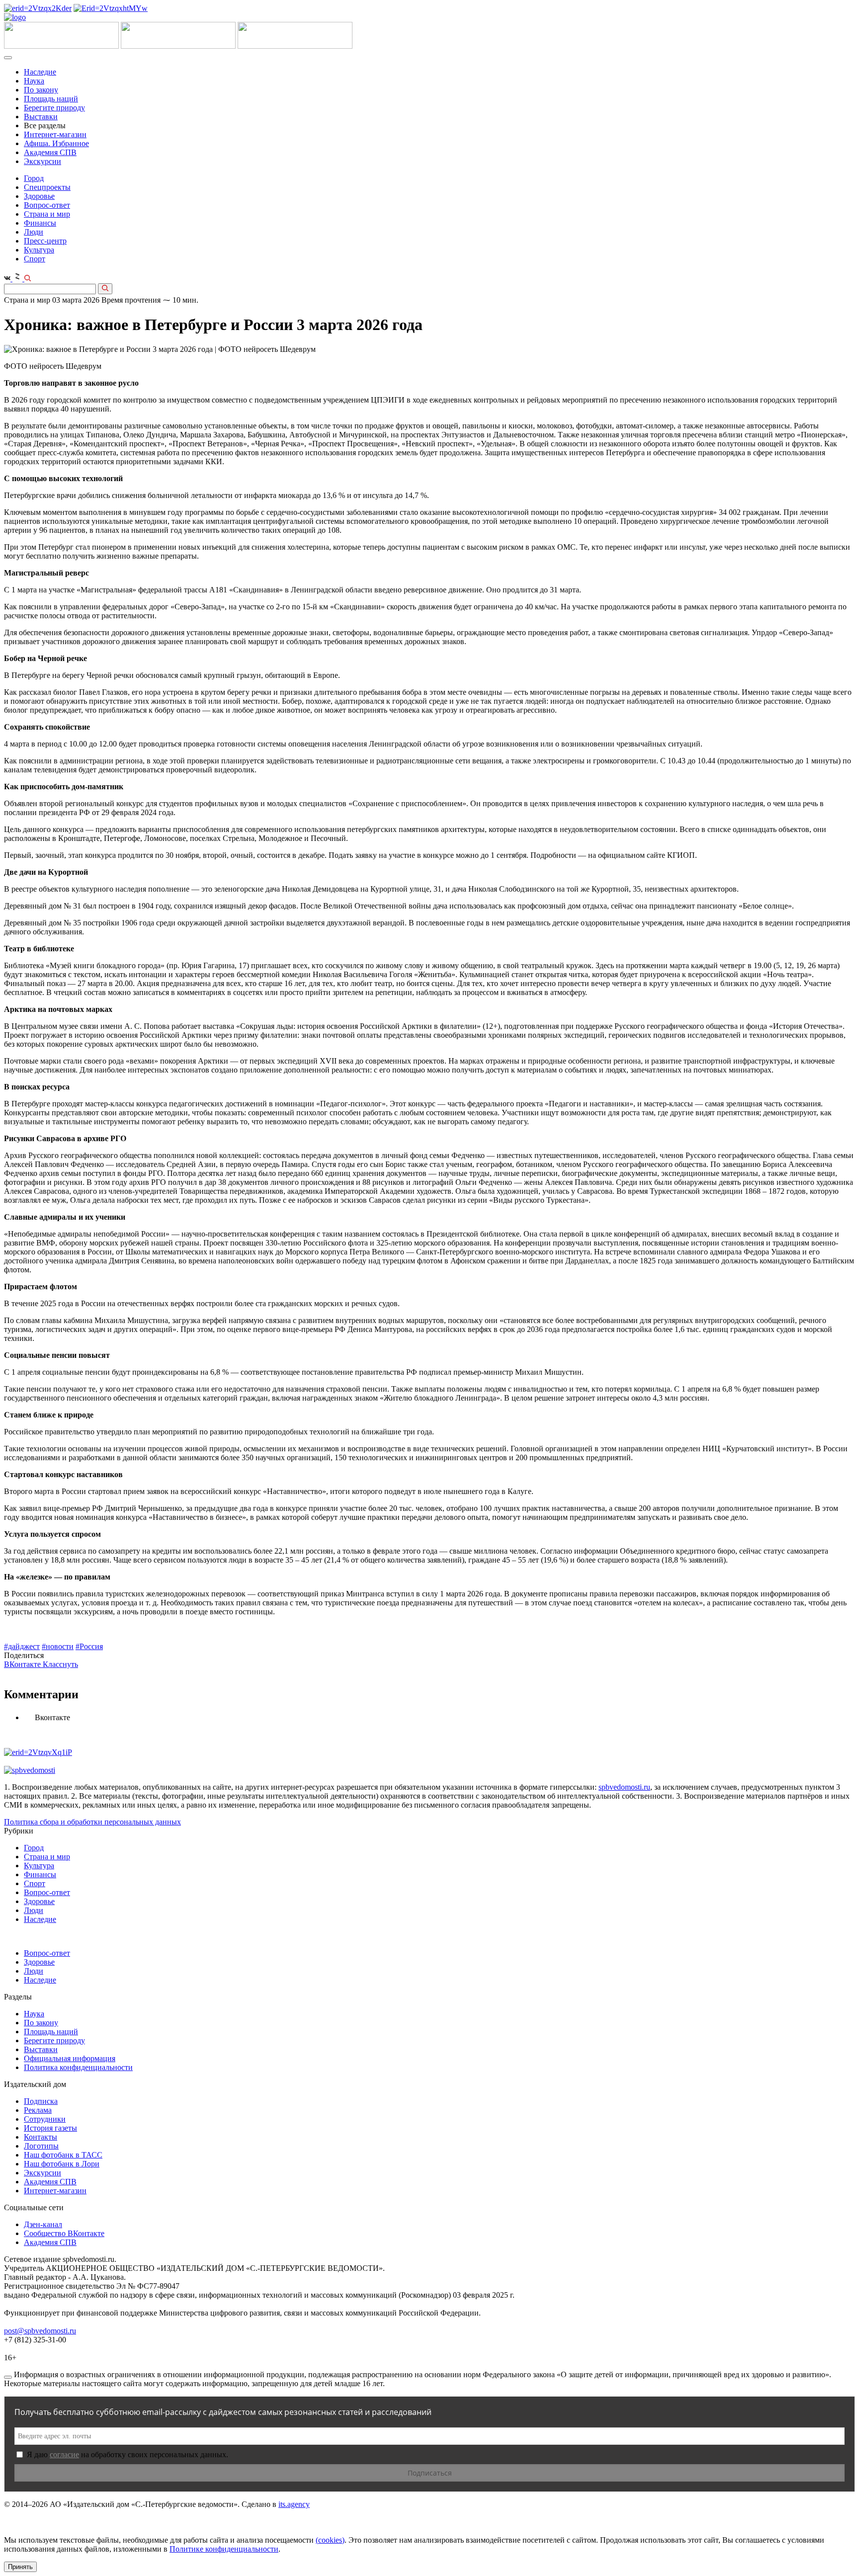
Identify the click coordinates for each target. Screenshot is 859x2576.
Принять (20, 2567)
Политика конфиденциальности (78, 2067)
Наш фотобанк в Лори (62, 2164)
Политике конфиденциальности (224, 2549)
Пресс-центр (45, 241)
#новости (58, 1646)
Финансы (40, 223)
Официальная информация (70, 2058)
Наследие (40, 72)
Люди (34, 232)
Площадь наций (51, 99)
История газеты (50, 2128)
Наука (34, 81)
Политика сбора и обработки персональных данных (92, 1822)
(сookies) (330, 2540)
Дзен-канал (43, 2224)
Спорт (35, 259)
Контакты (41, 2137)
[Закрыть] (8, 2377)
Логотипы (41, 2146)
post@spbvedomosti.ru (40, 2331)
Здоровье (39, 196)
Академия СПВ (50, 152)
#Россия (89, 1646)
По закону (41, 90)
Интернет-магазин (55, 134)
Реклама (38, 2110)
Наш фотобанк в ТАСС (63, 2155)
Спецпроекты (47, 187)
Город (34, 178)
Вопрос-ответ (47, 205)
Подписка (41, 2101)
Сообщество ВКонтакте (64, 2233)
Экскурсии (43, 161)
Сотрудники (45, 2119)
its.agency (294, 2504)
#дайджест (22, 1646)
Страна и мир (47, 214)
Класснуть (60, 1664)
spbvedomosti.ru (624, 1787)
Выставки (41, 117)
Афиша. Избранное (56, 143)
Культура (39, 250)
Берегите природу (54, 108)
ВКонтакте (23, 1664)
